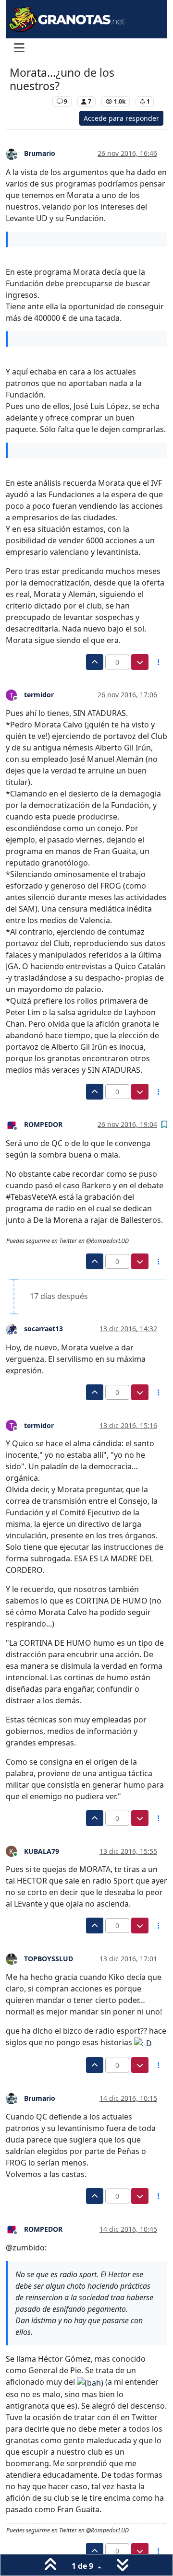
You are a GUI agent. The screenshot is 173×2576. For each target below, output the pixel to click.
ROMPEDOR (43, 1124)
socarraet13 (43, 1329)
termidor (39, 695)
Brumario (40, 153)
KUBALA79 (42, 1851)
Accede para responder (121, 118)
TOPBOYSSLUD (49, 1959)
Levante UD (29, 101)
